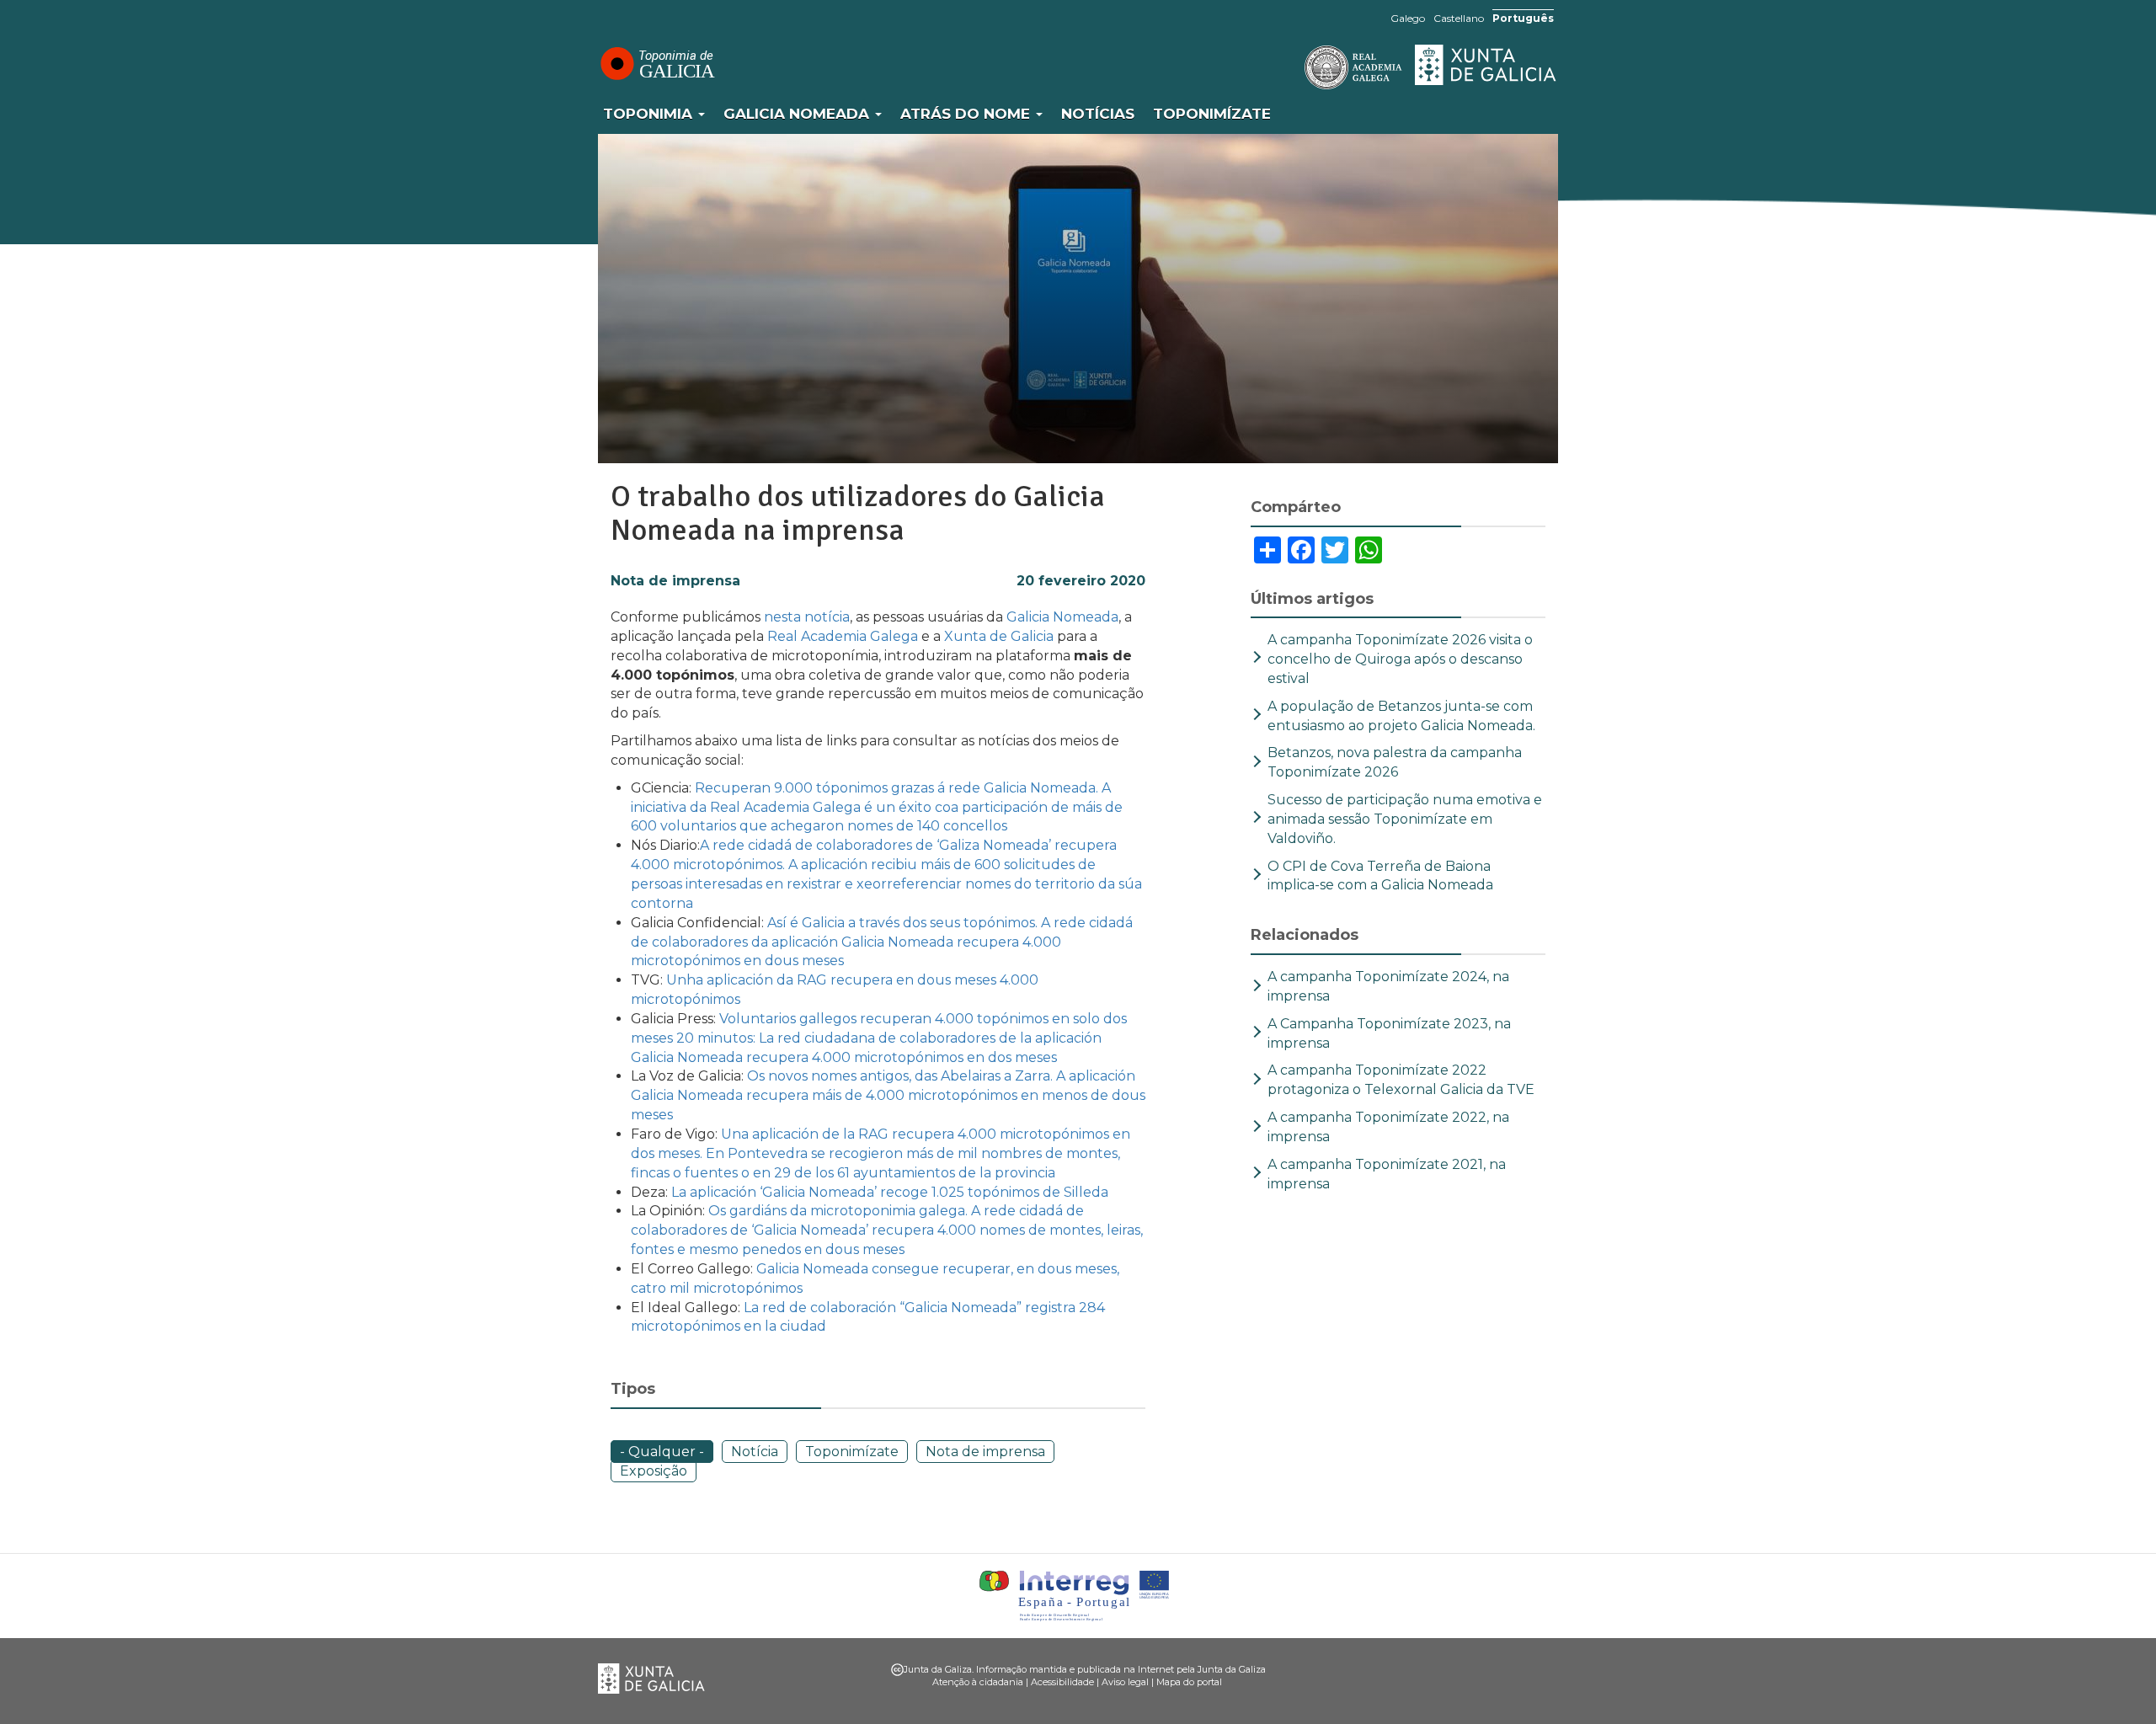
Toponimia (650, 114)
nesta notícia (807, 617)
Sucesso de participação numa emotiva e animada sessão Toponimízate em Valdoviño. (1405, 819)
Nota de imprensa (675, 581)
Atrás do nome (967, 114)
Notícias (1098, 114)
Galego (1408, 18)
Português (1523, 18)
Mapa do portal (1189, 1682)
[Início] (657, 63)
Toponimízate (1212, 114)
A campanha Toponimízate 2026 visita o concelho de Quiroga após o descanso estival (1400, 659)
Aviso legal (1125, 1682)
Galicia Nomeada (798, 114)
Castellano (1459, 18)
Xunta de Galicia (1486, 65)
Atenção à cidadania (978, 1682)
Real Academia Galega (843, 636)
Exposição (654, 1471)
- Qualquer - (662, 1452)
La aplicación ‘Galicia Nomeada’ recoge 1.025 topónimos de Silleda (890, 1192)
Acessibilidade (1062, 1682)
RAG (1301, 67)
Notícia (755, 1452)
